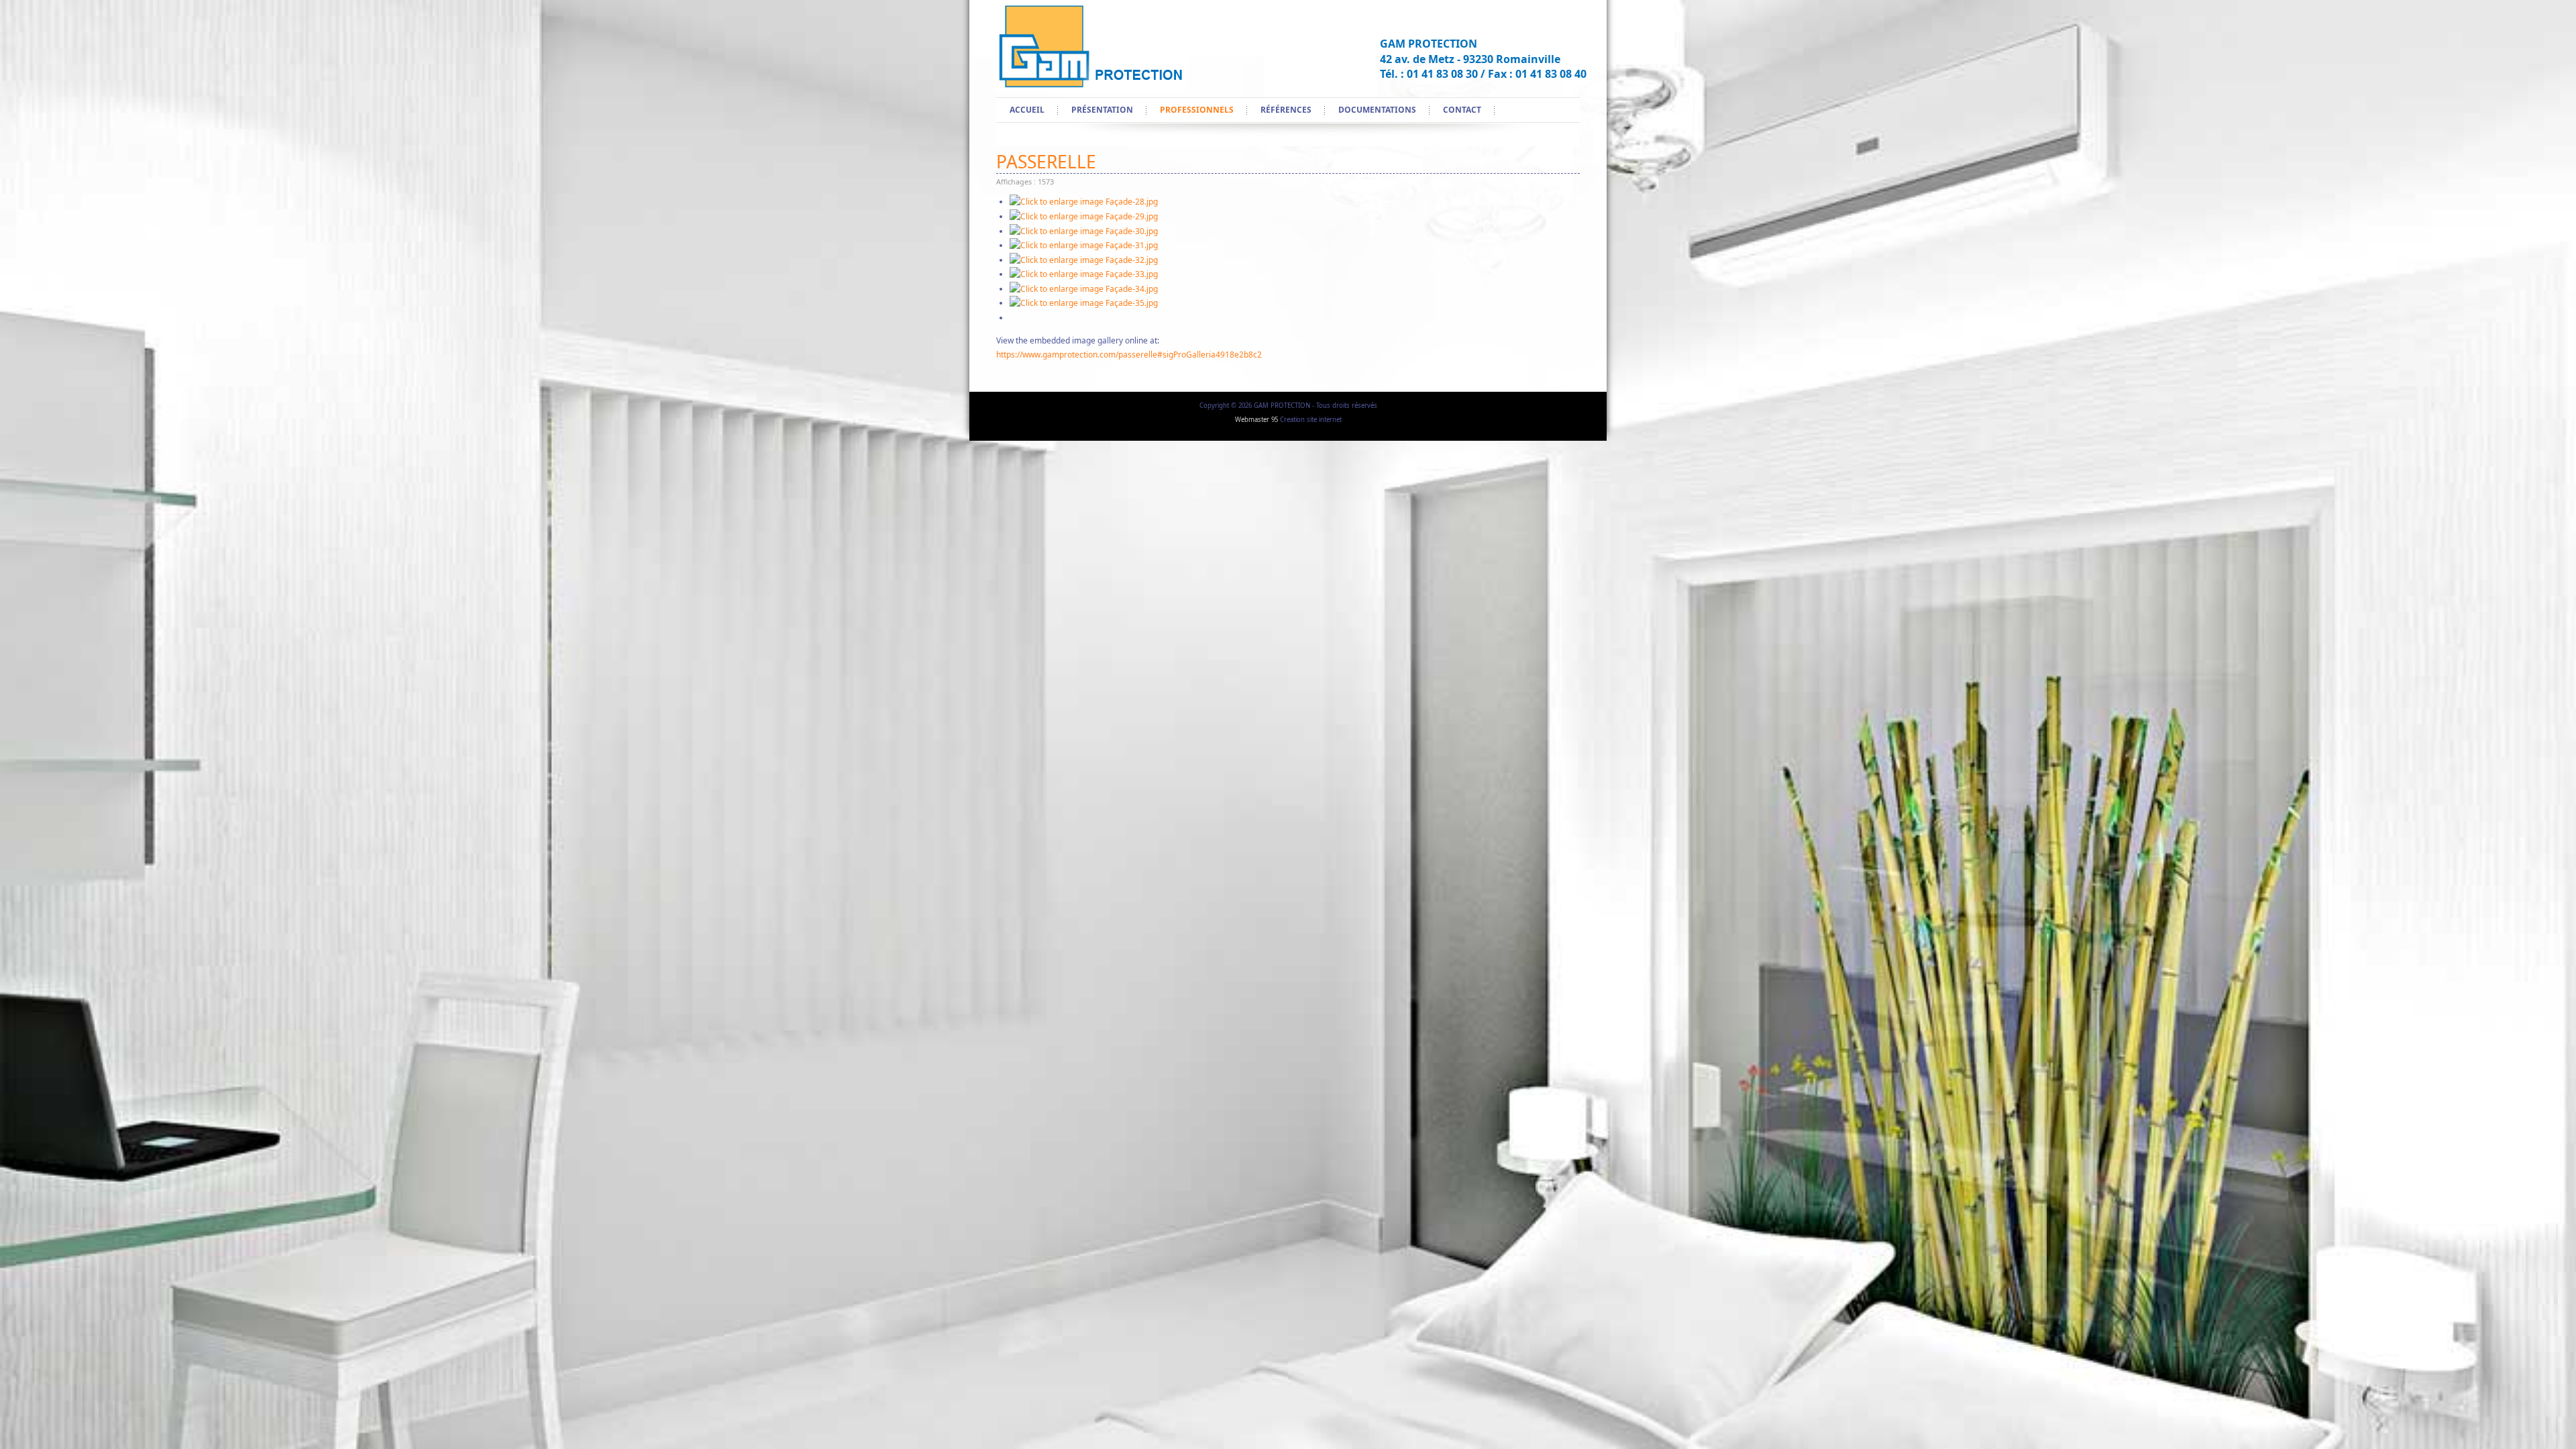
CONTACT (1462, 110)
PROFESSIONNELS (1197, 110)
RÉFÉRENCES (1286, 110)
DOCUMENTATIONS (1377, 110)
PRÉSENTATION (1102, 110)
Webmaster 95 (1256, 420)
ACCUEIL (1027, 110)
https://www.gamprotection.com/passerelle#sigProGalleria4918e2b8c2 (1129, 355)
